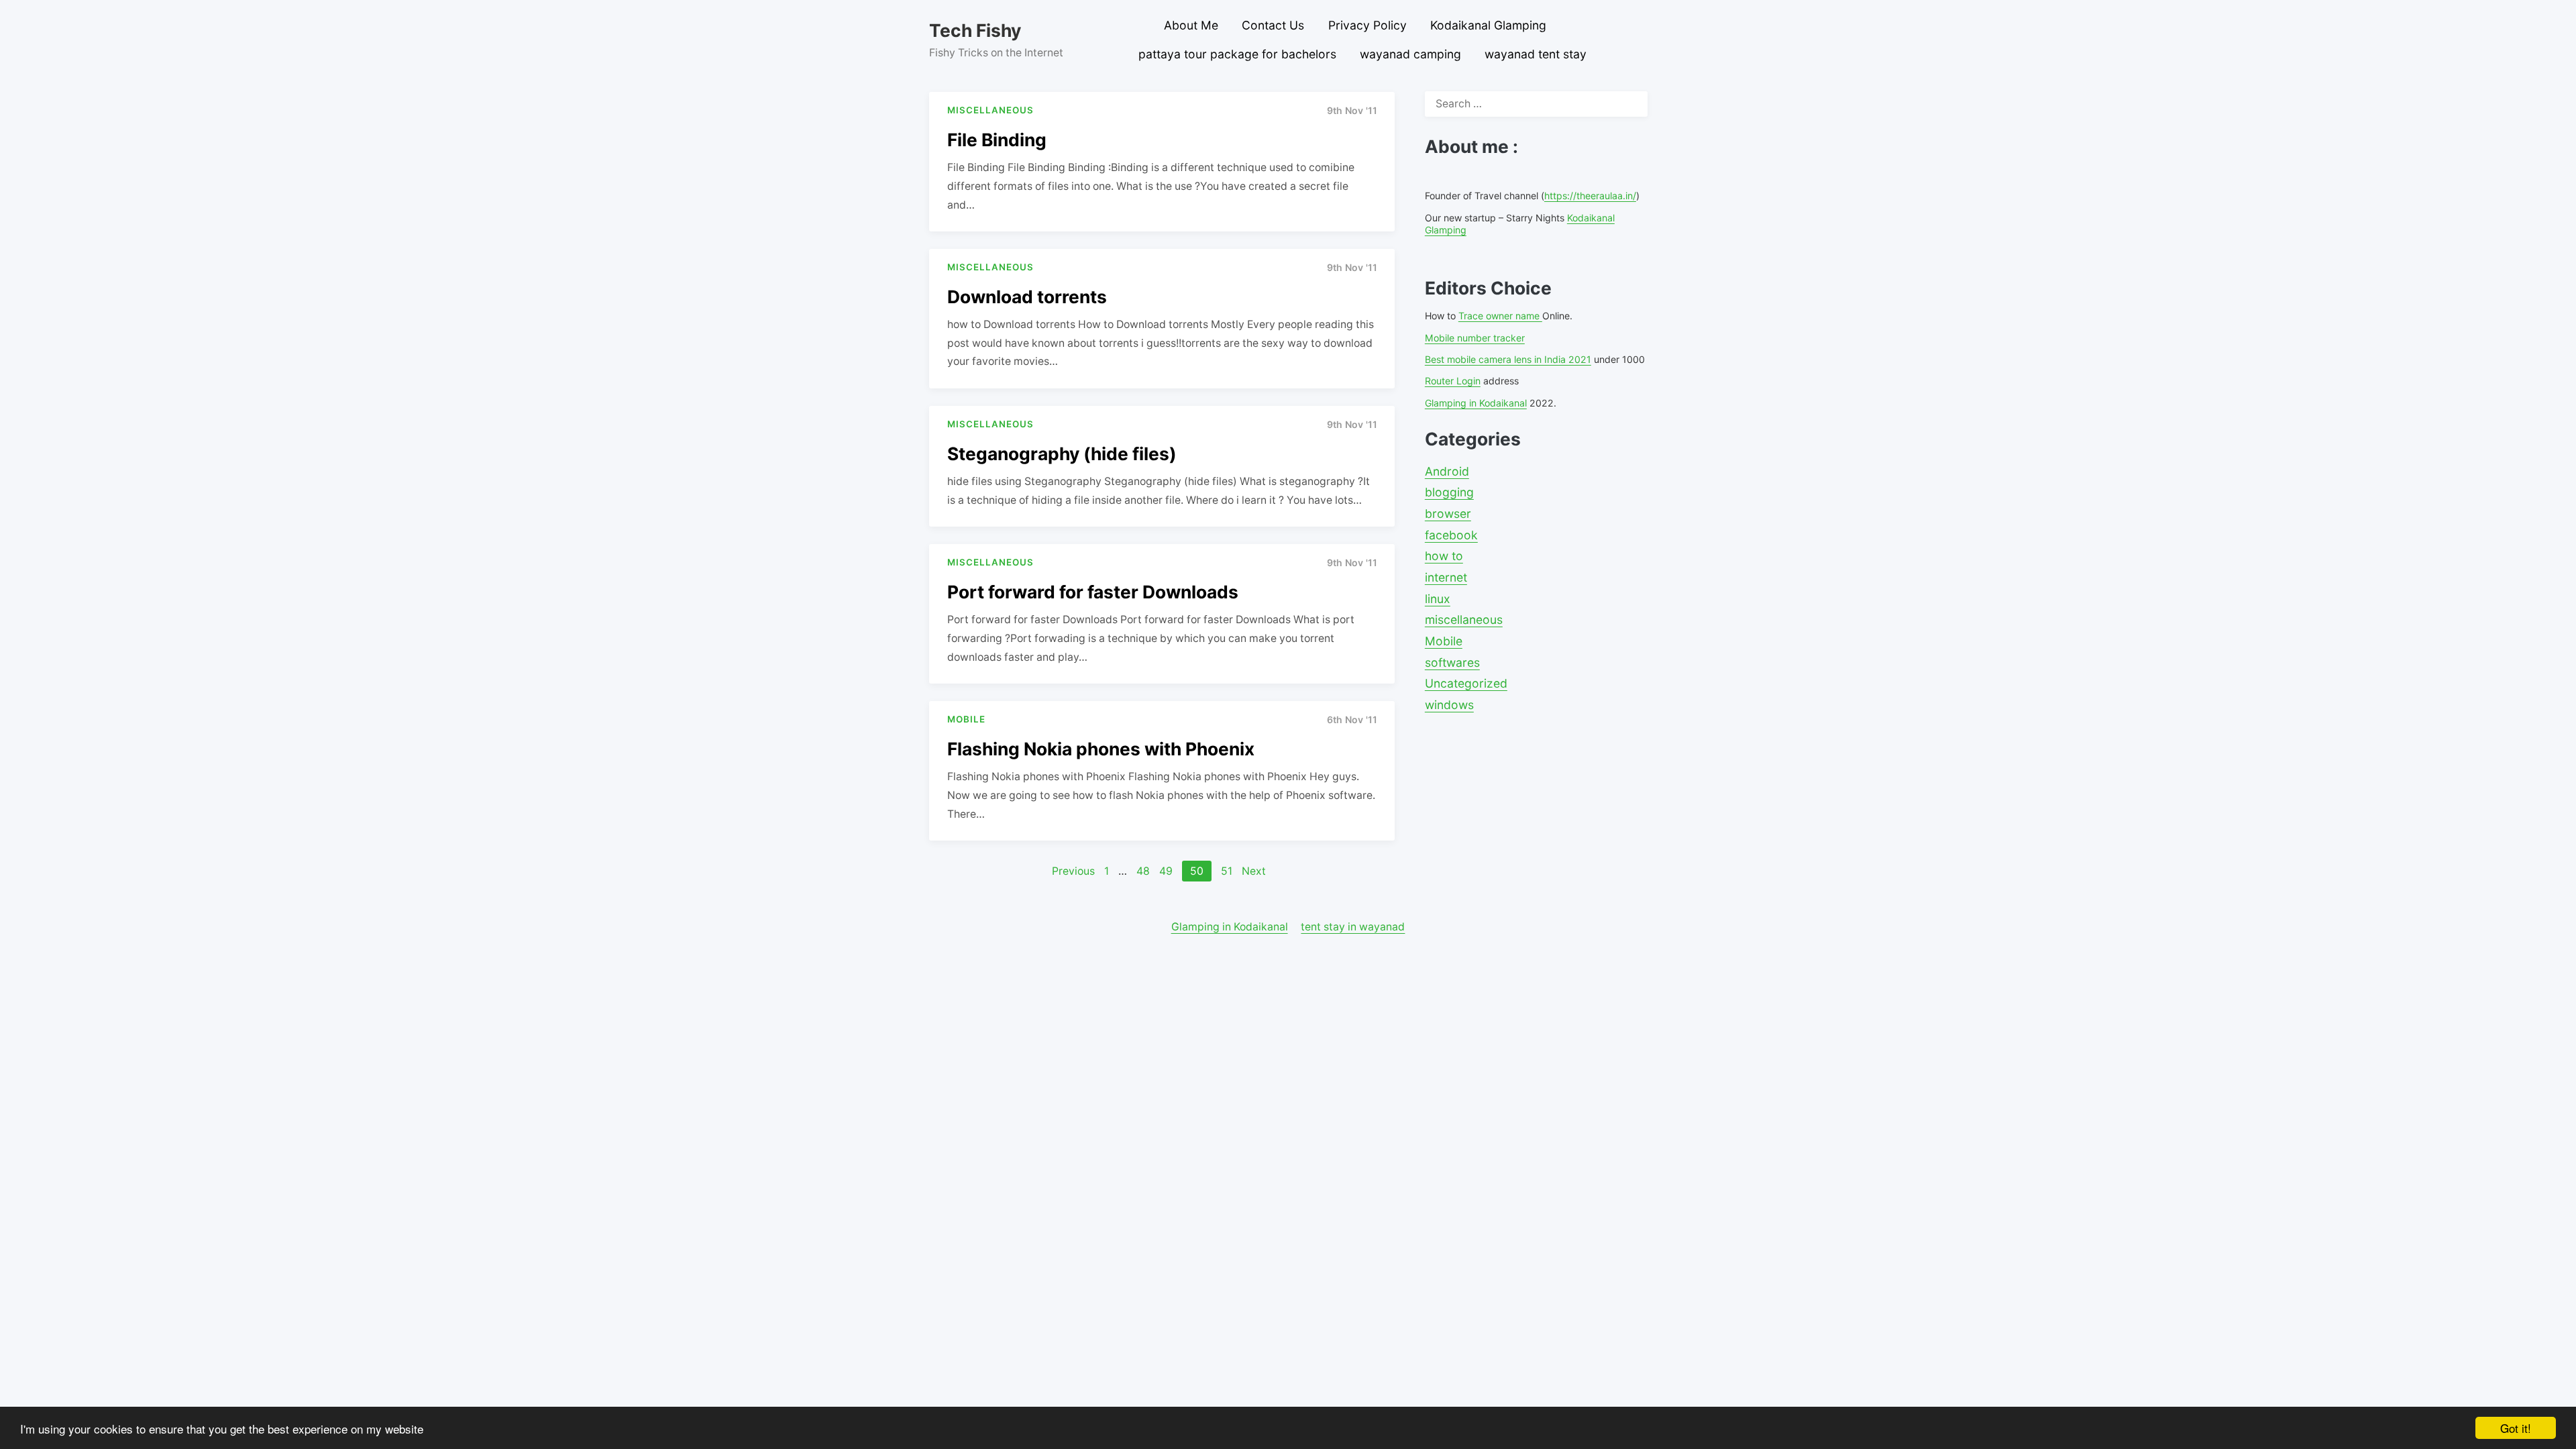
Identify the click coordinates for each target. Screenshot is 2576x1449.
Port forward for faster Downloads (1093, 592)
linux (1438, 599)
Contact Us (1273, 25)
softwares (1452, 662)
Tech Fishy (975, 30)
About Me (1191, 25)
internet (1446, 577)
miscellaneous (1464, 620)
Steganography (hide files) (1062, 453)
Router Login (1453, 381)
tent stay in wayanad (1353, 927)
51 (1227, 871)
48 (1143, 871)
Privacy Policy (1367, 25)
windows (1449, 705)
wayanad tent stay (1536, 54)
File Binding (997, 140)
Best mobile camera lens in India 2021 (1508, 359)
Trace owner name (1500, 316)
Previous (1073, 871)
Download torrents (1027, 297)
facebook (1451, 535)
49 (1166, 871)
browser (1448, 514)
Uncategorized (1466, 683)
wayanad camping (1410, 54)
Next (1254, 871)
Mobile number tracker (1475, 338)
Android (1447, 471)
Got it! (2516, 1428)
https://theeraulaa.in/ (1590, 196)
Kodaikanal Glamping (1488, 25)
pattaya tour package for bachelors (1237, 54)
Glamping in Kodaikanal (1476, 403)
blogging (1449, 492)
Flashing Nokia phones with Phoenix (1101, 749)
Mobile (1444, 641)
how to (1444, 556)
